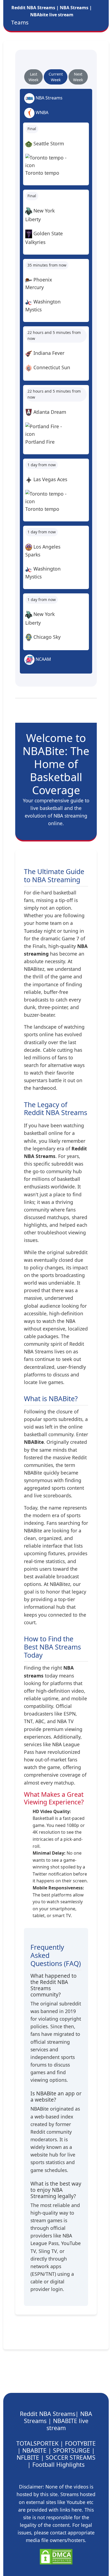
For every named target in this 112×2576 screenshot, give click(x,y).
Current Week (56, 77)
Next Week (78, 77)
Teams (20, 22)
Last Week (33, 77)
